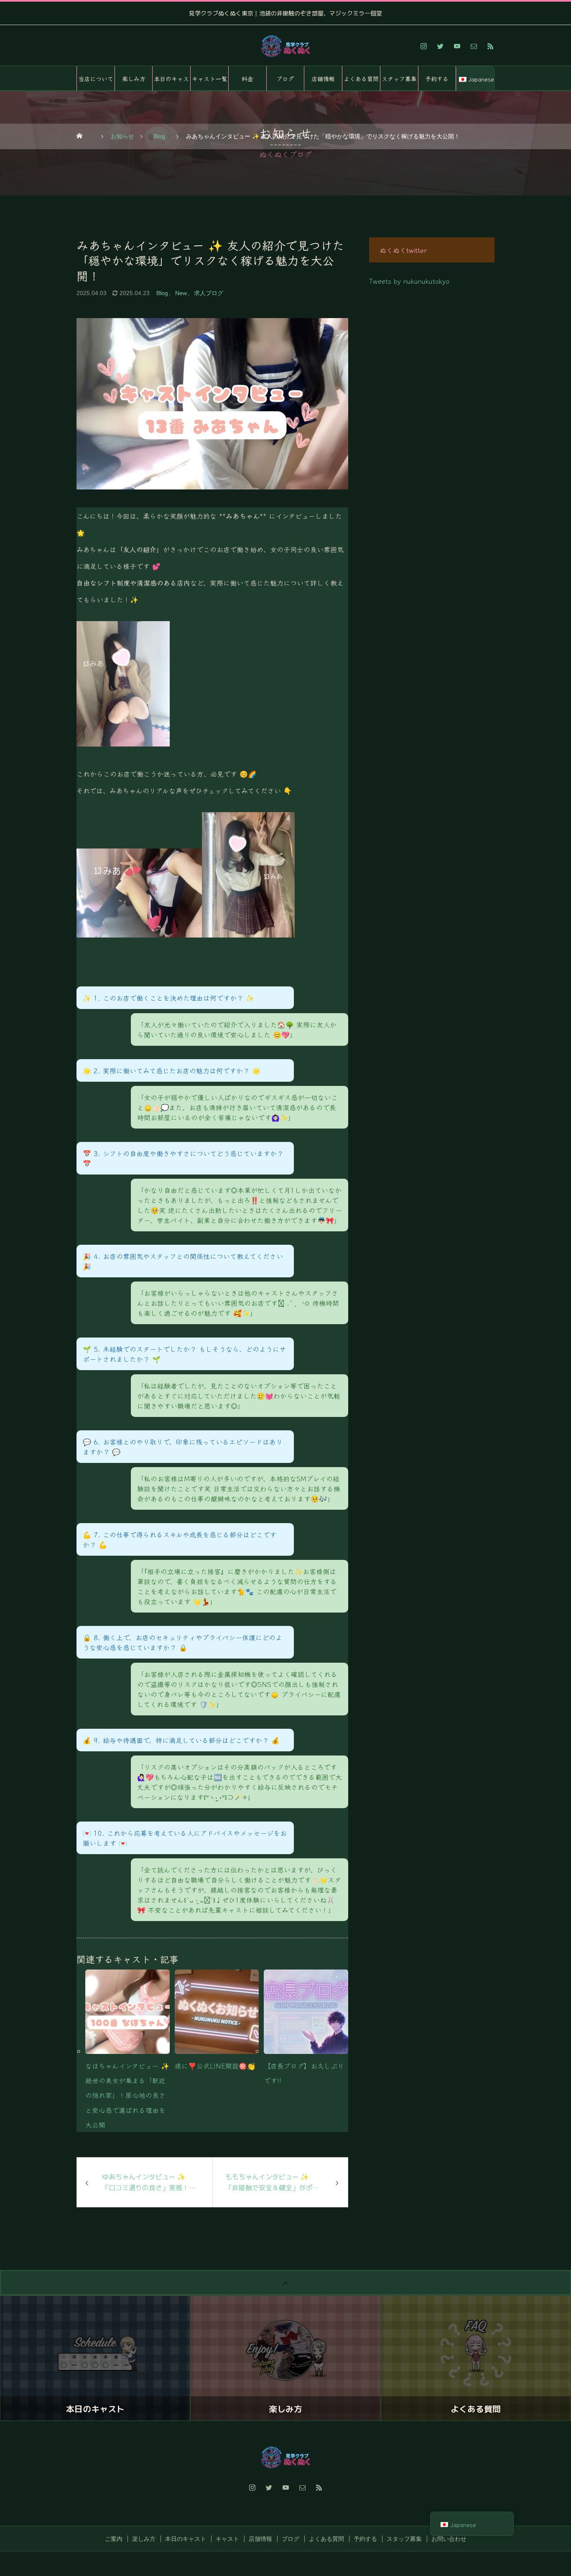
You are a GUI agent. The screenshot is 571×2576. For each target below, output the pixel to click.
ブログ (285, 79)
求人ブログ (209, 293)
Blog (162, 293)
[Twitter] (440, 46)
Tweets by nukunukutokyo (409, 281)
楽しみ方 (134, 79)
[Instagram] (423, 46)
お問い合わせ (449, 2539)
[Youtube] (457, 46)
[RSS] (490, 46)
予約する (437, 79)
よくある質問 (361, 79)
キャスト (227, 2539)
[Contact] (474, 46)
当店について (96, 79)
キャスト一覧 (210, 79)
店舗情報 (323, 79)
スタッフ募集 (399, 79)
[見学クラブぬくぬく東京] (285, 46)
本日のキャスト (171, 83)
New (181, 293)
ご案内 (114, 2539)
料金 (247, 79)
